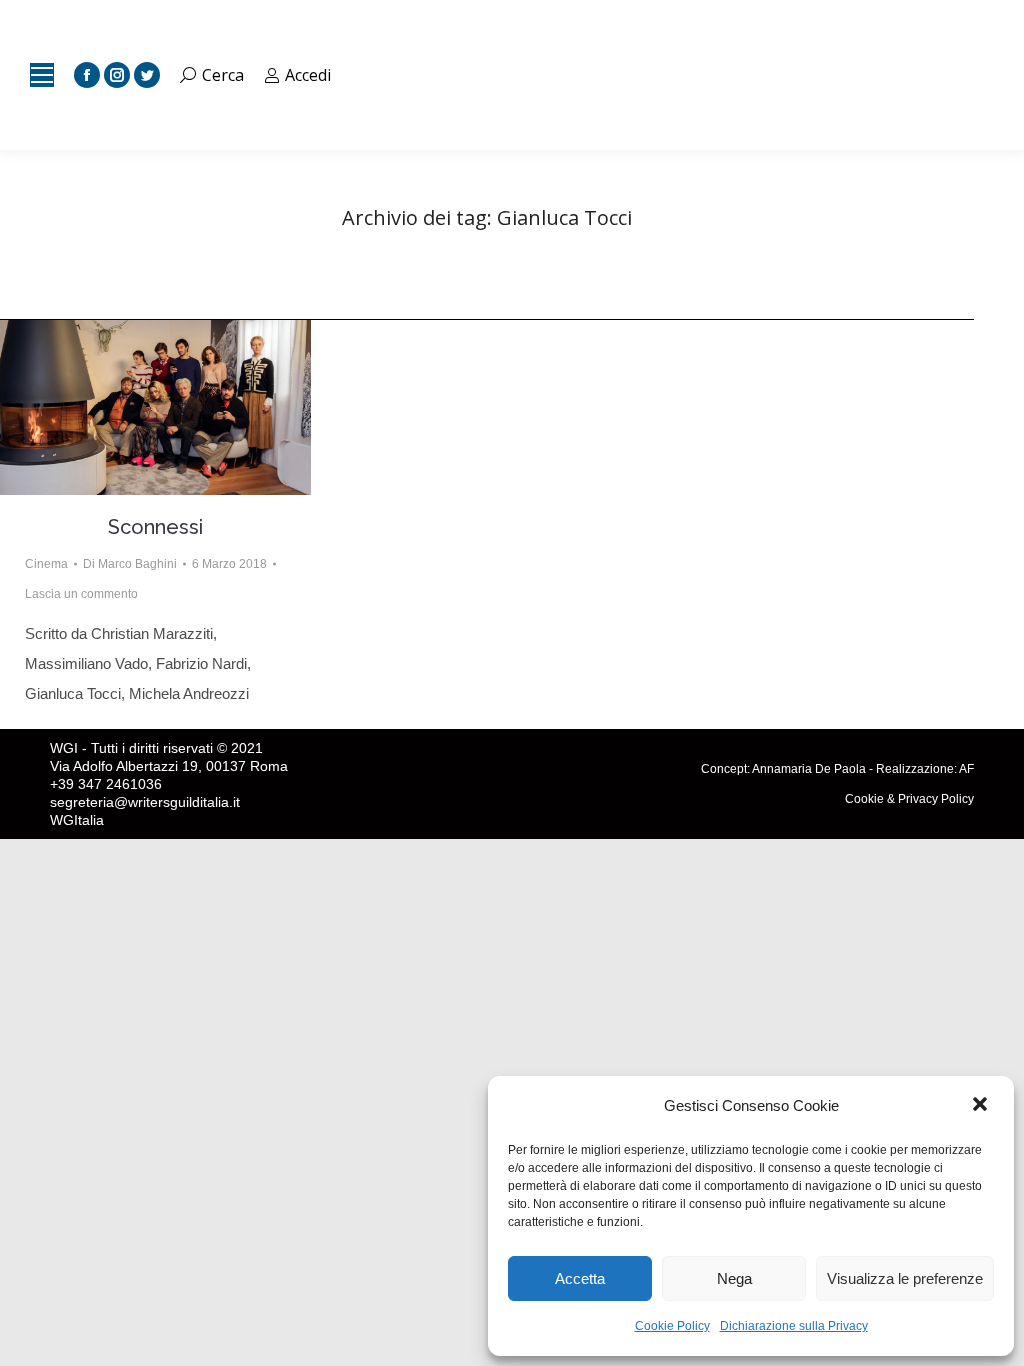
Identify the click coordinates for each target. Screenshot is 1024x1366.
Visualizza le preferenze (905, 1278)
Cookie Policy (672, 1326)
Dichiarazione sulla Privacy (794, 1326)
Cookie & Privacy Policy (909, 799)
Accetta (580, 1278)
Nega (734, 1278)
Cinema (46, 564)
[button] (982, 1106)
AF (966, 769)
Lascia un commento (81, 594)
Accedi (308, 75)
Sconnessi (155, 527)
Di (130, 564)
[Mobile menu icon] (42, 75)
